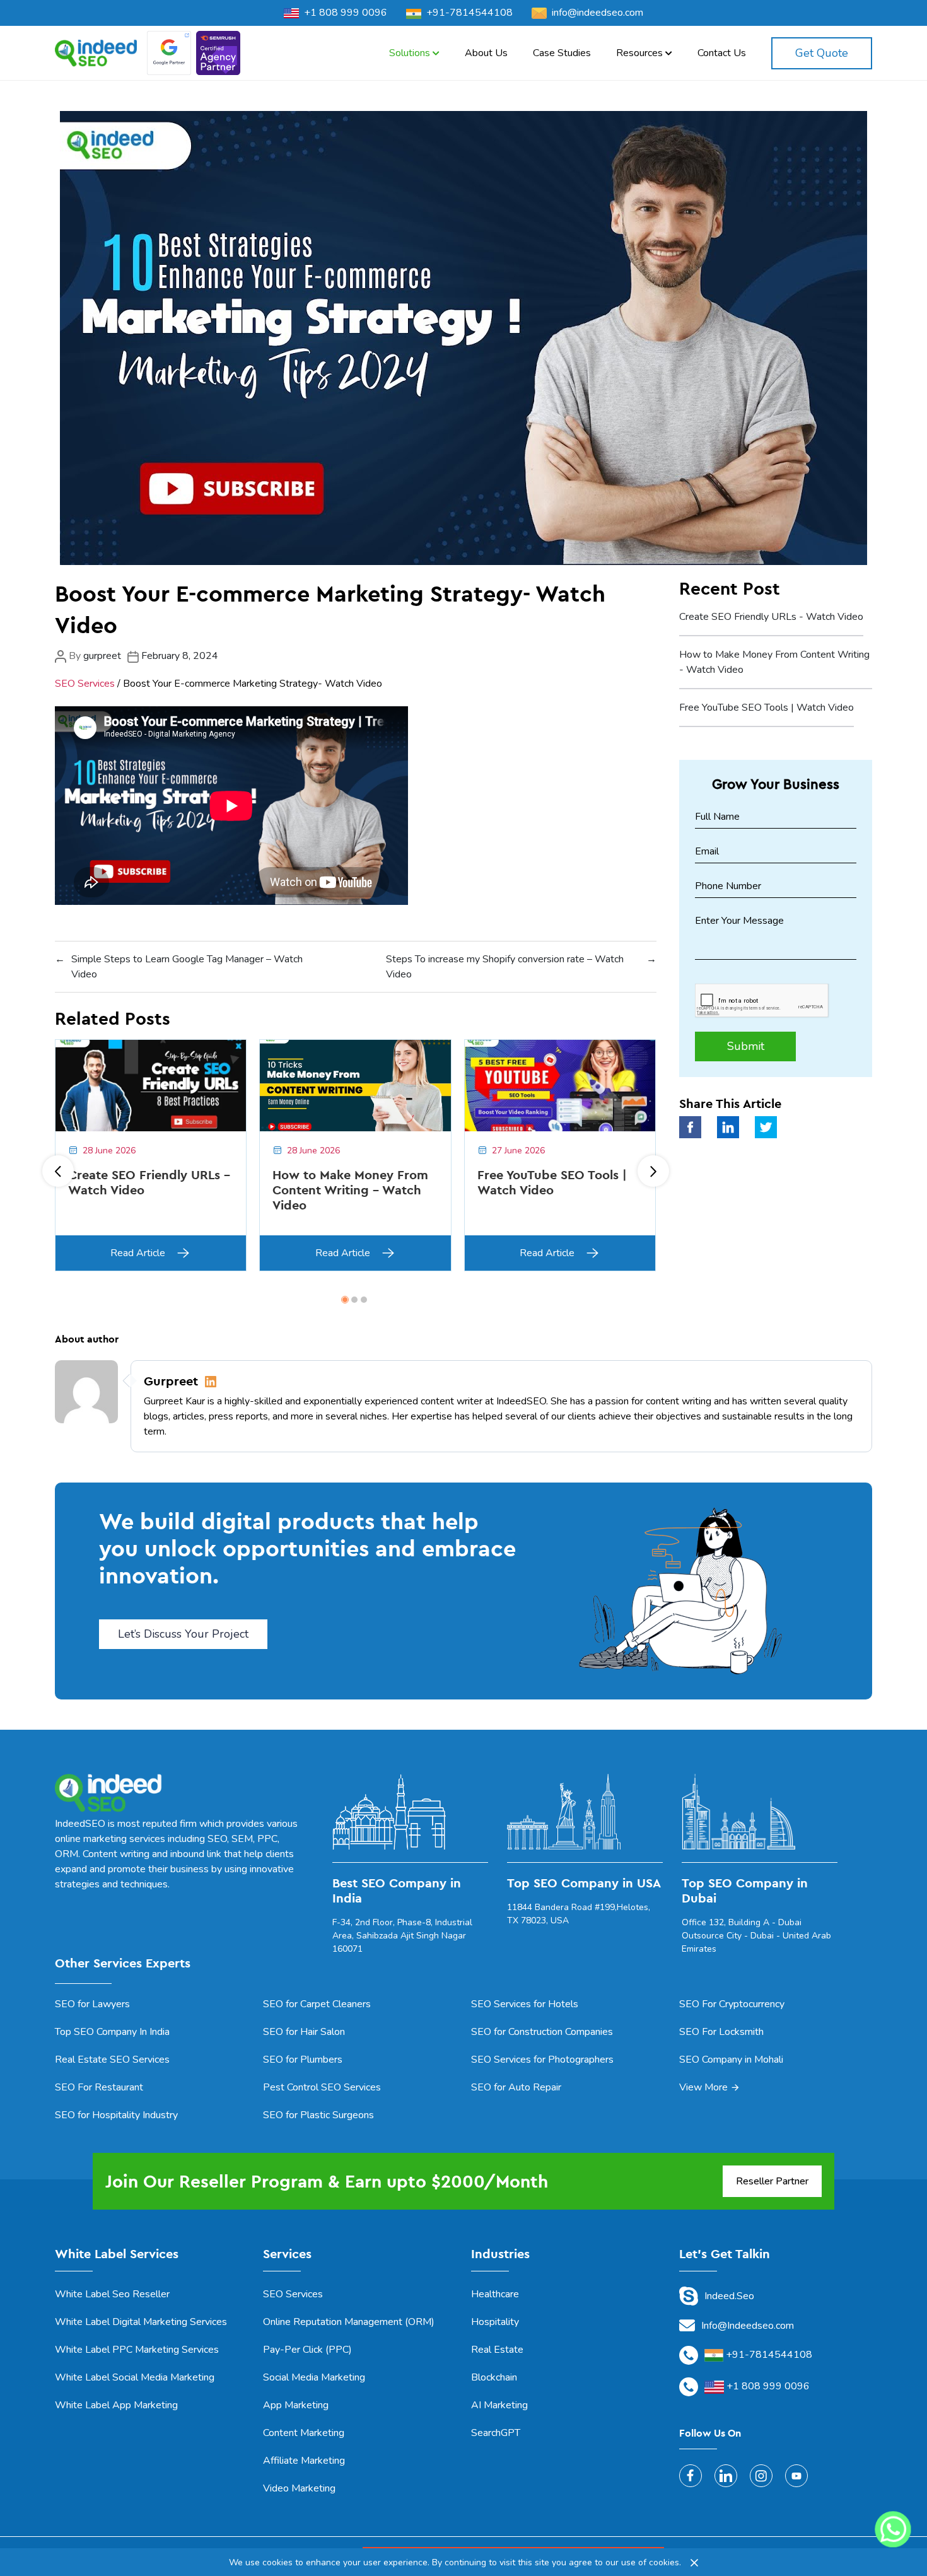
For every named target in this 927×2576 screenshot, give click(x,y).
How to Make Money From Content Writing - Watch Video (774, 662)
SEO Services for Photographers (542, 2060)
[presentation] (58, 1171)
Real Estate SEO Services (112, 2060)
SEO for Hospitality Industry (116, 2115)
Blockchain (494, 2377)
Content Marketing (304, 2433)
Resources (641, 53)
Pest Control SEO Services (322, 2087)
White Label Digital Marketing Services (141, 2322)
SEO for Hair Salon (304, 2032)
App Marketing (296, 2405)
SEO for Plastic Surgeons (318, 2115)
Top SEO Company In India (112, 2032)
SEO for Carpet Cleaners (317, 2004)
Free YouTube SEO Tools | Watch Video (767, 708)
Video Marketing (299, 2488)
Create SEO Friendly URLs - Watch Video (771, 617)
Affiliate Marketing (304, 2461)
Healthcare (495, 2294)
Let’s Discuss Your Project (183, 1634)
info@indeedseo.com (598, 13)
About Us (486, 53)
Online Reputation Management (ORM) (349, 2322)
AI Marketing (499, 2405)
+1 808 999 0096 (346, 13)
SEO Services (85, 684)
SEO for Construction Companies (542, 2032)
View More (703, 2087)
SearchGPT (496, 2433)
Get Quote (822, 53)
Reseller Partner (772, 2181)
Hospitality (495, 2322)
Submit (746, 1046)
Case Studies (562, 53)
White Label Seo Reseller (112, 2294)
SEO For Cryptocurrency (732, 2004)
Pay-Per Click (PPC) (307, 2350)
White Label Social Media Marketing (135, 2377)
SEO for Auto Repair (516, 2087)
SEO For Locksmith (721, 2032)
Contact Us (722, 53)
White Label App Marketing (116, 2405)
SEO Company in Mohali (731, 2060)
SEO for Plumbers (303, 2060)
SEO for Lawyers (92, 2004)
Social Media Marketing (314, 2377)
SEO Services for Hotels (525, 2004)
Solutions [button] (411, 53)
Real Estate (497, 2350)
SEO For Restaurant (99, 2087)
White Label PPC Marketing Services (137, 2350)
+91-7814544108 (469, 13)
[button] (345, 1300)
